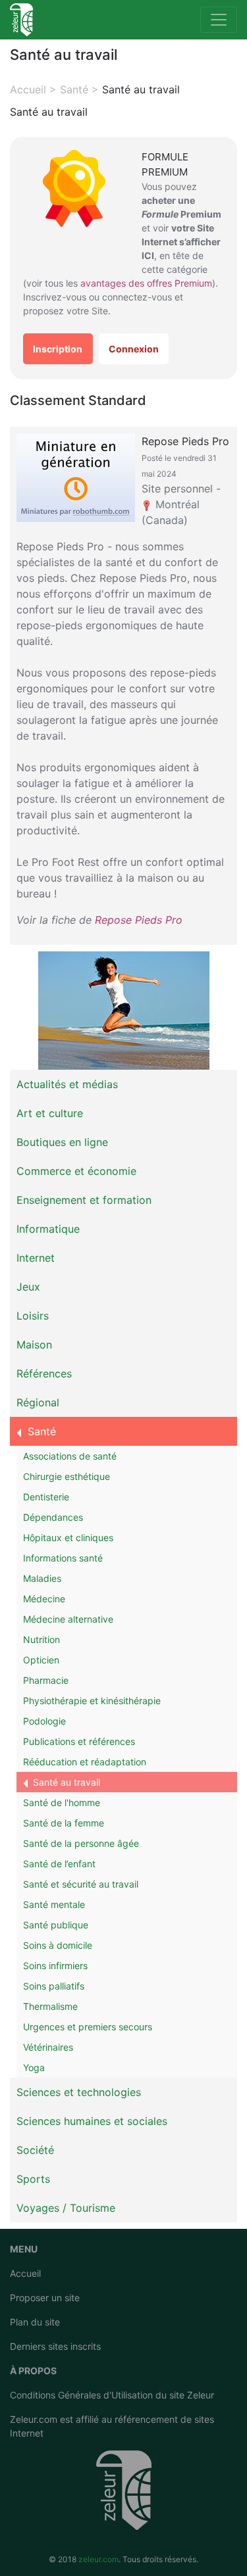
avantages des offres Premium (146, 283)
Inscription (58, 349)
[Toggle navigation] (219, 20)
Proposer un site (45, 2298)
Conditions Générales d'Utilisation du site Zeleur (112, 2395)
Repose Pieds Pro (139, 920)
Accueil (25, 2273)
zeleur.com (98, 2559)
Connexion (134, 349)
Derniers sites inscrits (55, 2346)
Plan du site (35, 2322)
